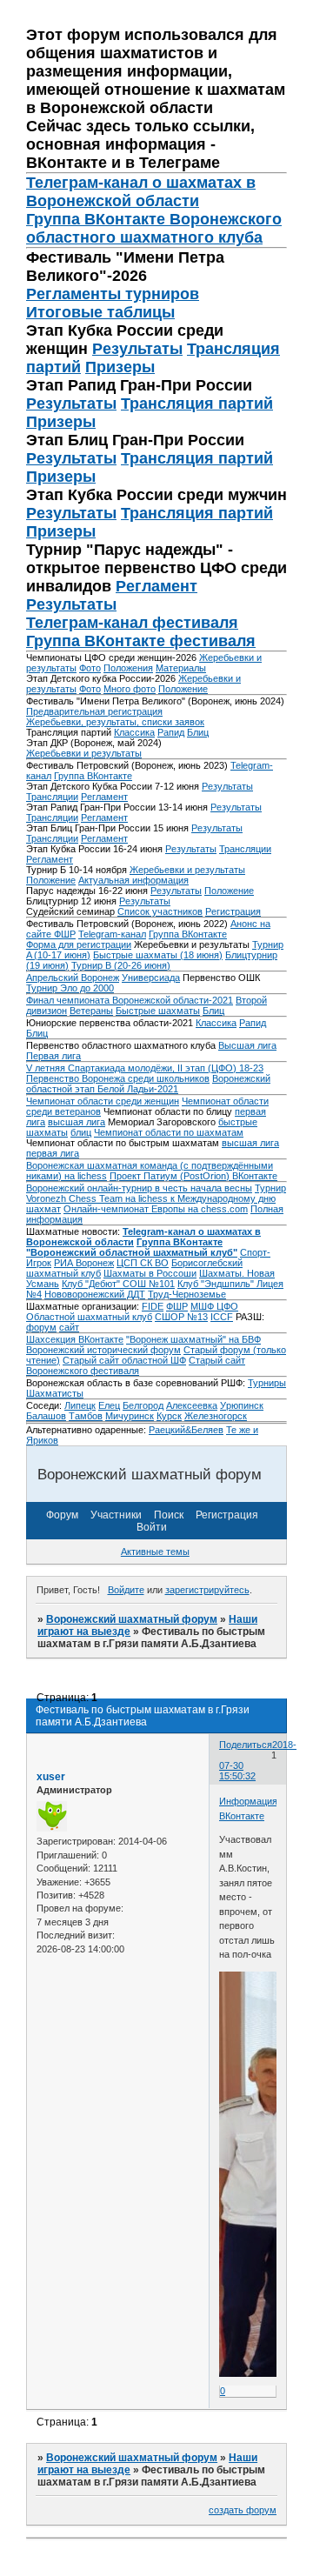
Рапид (171, 732)
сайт (69, 1327)
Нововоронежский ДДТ (95, 1294)
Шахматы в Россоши (150, 1273)
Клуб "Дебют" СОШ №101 (118, 1284)
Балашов (46, 1416)
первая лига (53, 1153)
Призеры (120, 367)
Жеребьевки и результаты (84, 753)
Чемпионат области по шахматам (169, 1132)
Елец (109, 1405)
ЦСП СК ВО (143, 1263)
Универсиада (151, 978)
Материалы (181, 668)
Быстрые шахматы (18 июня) (158, 955)
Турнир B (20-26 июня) (121, 965)
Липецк (80, 1405)
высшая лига (77, 1122)
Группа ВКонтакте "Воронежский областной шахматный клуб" (132, 1247)
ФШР (177, 1306)
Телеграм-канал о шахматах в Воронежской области (141, 192)
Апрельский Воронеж (73, 978)
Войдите (126, 1590)
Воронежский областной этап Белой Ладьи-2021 (148, 1084)
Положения (128, 668)
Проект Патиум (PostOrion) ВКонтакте (193, 1176)
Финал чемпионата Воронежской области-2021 (130, 1000)
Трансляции (52, 797)
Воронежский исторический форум (103, 1350)
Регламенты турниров (113, 294)
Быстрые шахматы (158, 1011)
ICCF (222, 1317)
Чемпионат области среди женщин (103, 1101)
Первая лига (53, 1056)
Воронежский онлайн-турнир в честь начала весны (139, 1188)
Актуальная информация (133, 880)
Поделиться (246, 1745)
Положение (183, 689)
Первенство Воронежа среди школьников (118, 1078)
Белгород (143, 1405)
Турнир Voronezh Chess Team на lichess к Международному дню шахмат (156, 1198)
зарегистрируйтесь (207, 1590)
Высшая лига (247, 1045)
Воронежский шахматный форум (132, 1619)
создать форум (243, 2510)
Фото (90, 668)
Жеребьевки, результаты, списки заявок (115, 722)
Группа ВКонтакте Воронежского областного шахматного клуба (154, 228)
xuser (51, 1777)
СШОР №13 (181, 1317)
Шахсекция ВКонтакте (75, 1339)
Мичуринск (130, 1416)
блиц (81, 1132)
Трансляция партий (197, 404)
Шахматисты (55, 1393)
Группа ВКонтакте (93, 776)
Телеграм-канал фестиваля (132, 623)
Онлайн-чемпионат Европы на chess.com (156, 1209)
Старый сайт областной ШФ (124, 1360)
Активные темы (155, 1552)
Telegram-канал (112, 934)
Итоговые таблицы (100, 312)
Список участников (160, 911)
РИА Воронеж (84, 1263)
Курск (169, 1416)
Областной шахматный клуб (89, 1317)
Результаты (137, 349)
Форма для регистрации (79, 944)
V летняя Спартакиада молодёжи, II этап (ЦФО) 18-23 (145, 1068)
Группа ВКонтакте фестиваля (141, 641)
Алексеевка (192, 1405)
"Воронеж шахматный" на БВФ (193, 1339)
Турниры (267, 1383)
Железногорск (216, 1416)
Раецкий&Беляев (186, 1430)
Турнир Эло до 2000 (70, 988)
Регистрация (233, 911)
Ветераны (91, 1011)
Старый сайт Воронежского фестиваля (136, 1365)
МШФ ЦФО (214, 1306)
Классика (134, 732)
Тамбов (86, 1416)
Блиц (198, 732)
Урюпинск (242, 1405)
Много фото (130, 689)
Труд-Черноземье (187, 1294)
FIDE (153, 1306)
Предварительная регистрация (94, 711)
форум (41, 1327)
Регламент (156, 586)
